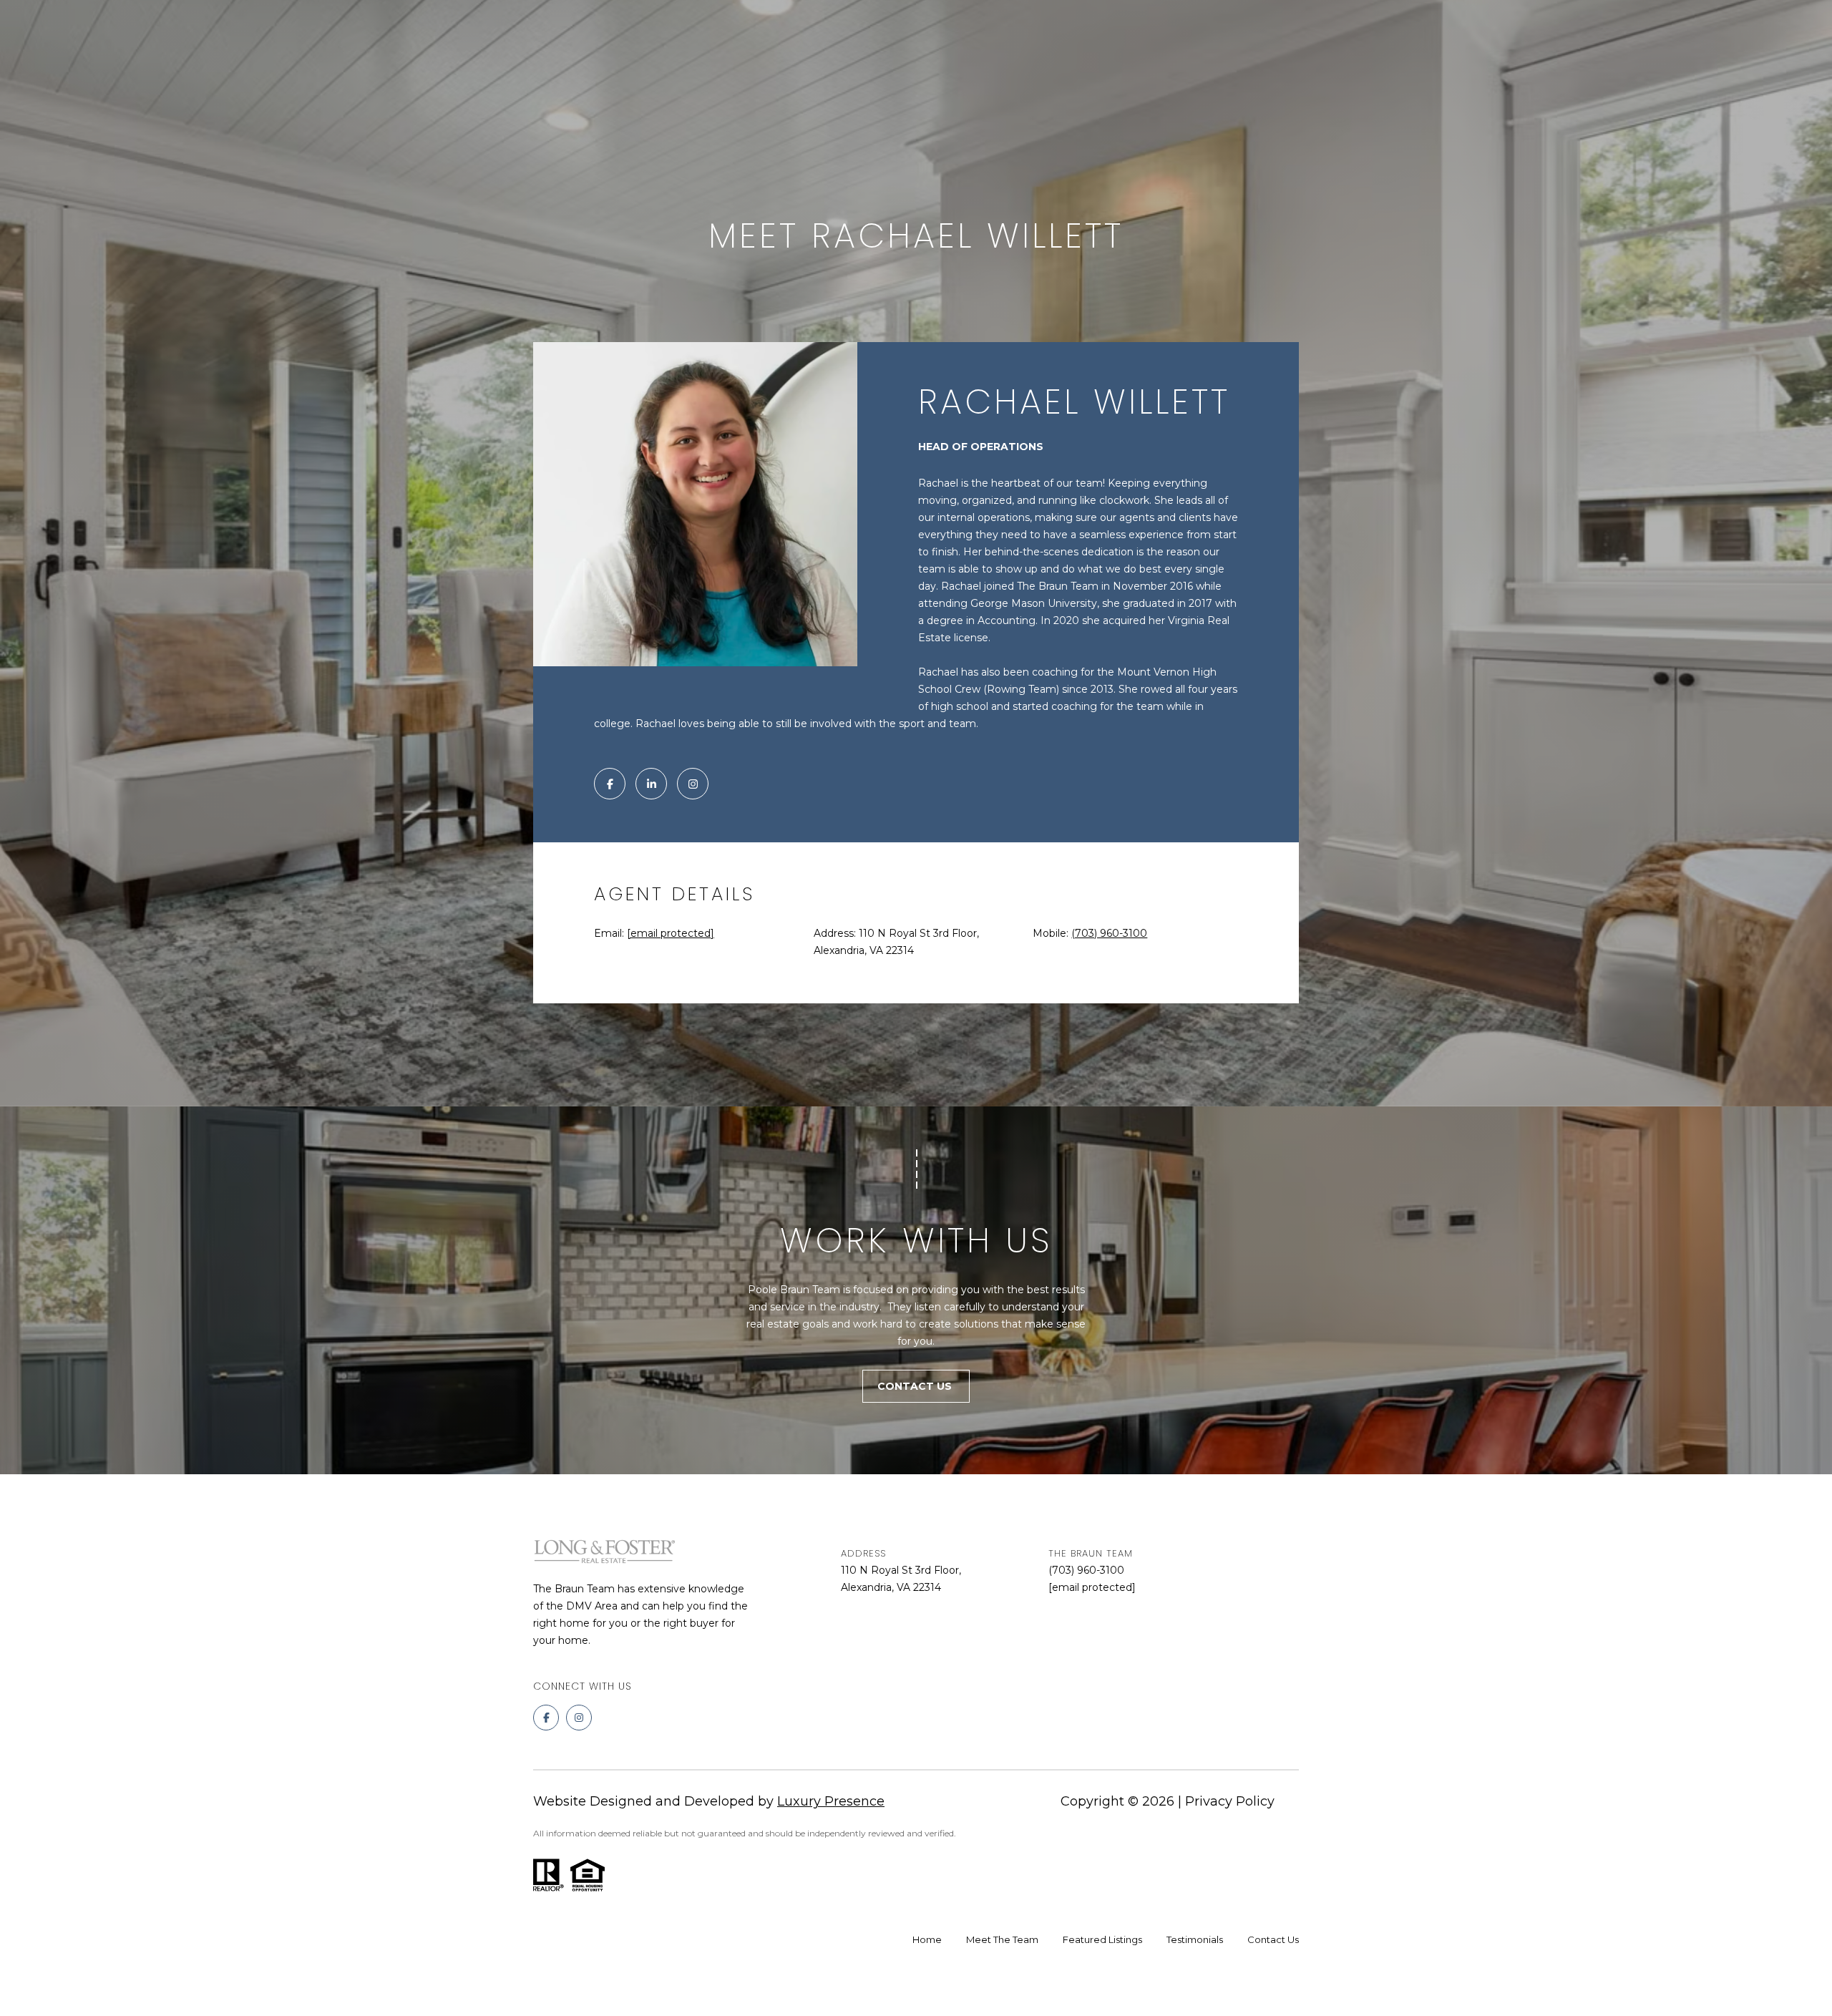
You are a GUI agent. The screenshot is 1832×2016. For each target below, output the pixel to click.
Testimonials (1195, 1939)
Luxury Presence (831, 1801)
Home (927, 1939)
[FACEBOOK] (610, 784)
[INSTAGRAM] (693, 784)
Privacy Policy (1230, 1801)
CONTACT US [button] (916, 1386)
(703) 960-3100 (1109, 933)
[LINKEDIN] (651, 784)
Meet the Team (1002, 1939)
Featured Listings (1102, 1939)
